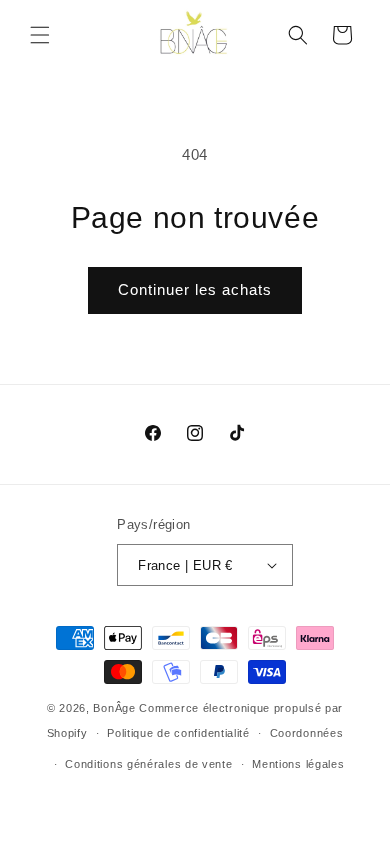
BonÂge (114, 708)
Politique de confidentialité (178, 733)
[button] (40, 35)
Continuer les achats (195, 289)
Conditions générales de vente (148, 764)
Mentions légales (298, 764)
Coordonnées (307, 733)
